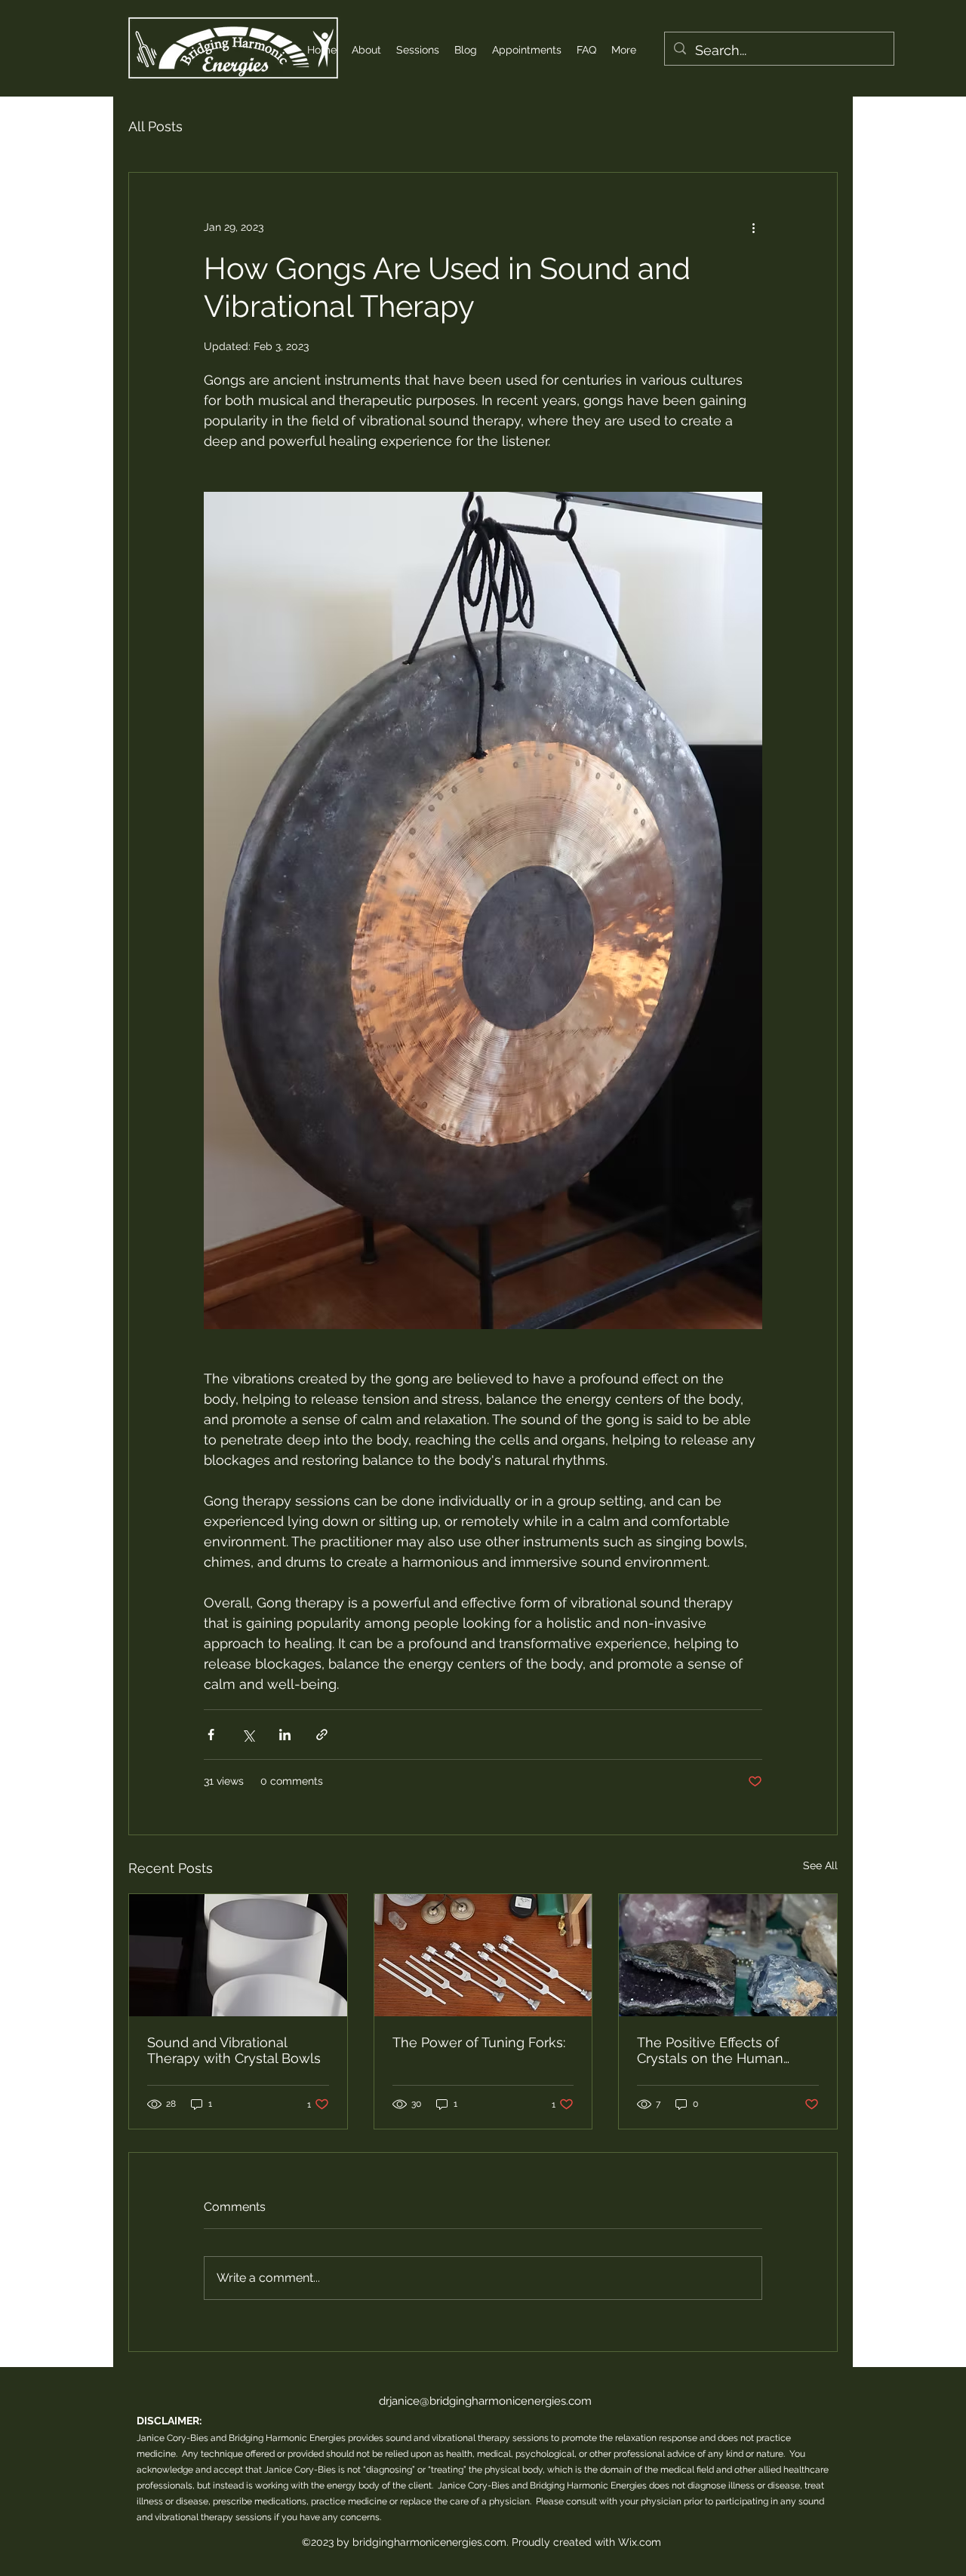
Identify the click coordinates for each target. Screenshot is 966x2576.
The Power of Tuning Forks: (479, 2042)
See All (820, 1865)
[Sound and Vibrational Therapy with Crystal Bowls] (238, 1955)
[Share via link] (322, 1735)
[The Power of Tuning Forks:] (483, 1955)
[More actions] (753, 227)
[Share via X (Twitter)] (248, 1735)
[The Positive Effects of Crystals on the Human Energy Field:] (728, 1955)
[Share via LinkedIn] (285, 1735)
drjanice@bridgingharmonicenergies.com (485, 2401)
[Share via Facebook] (211, 1735)
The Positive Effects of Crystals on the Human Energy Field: (710, 2050)
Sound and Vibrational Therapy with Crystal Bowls (234, 2050)
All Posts (155, 126)
